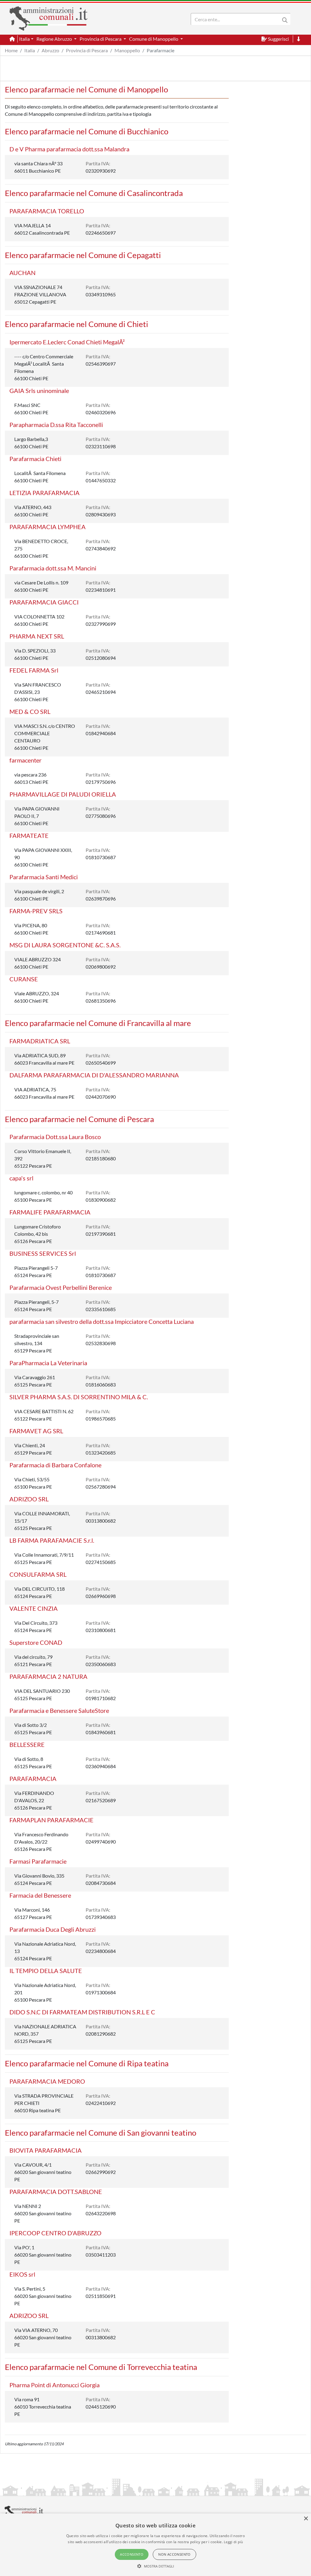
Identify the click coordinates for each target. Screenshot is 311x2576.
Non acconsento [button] (174, 2554)
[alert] (155, 2545)
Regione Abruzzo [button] (55, 39)
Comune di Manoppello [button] (154, 39)
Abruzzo (50, 50)
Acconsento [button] (132, 2554)
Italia (30, 50)
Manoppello (127, 50)
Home (11, 50)
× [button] (306, 2519)
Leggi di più (234, 2542)
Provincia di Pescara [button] (101, 39)
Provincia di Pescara (87, 50)
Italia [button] (24, 39)
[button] (156, 2566)
